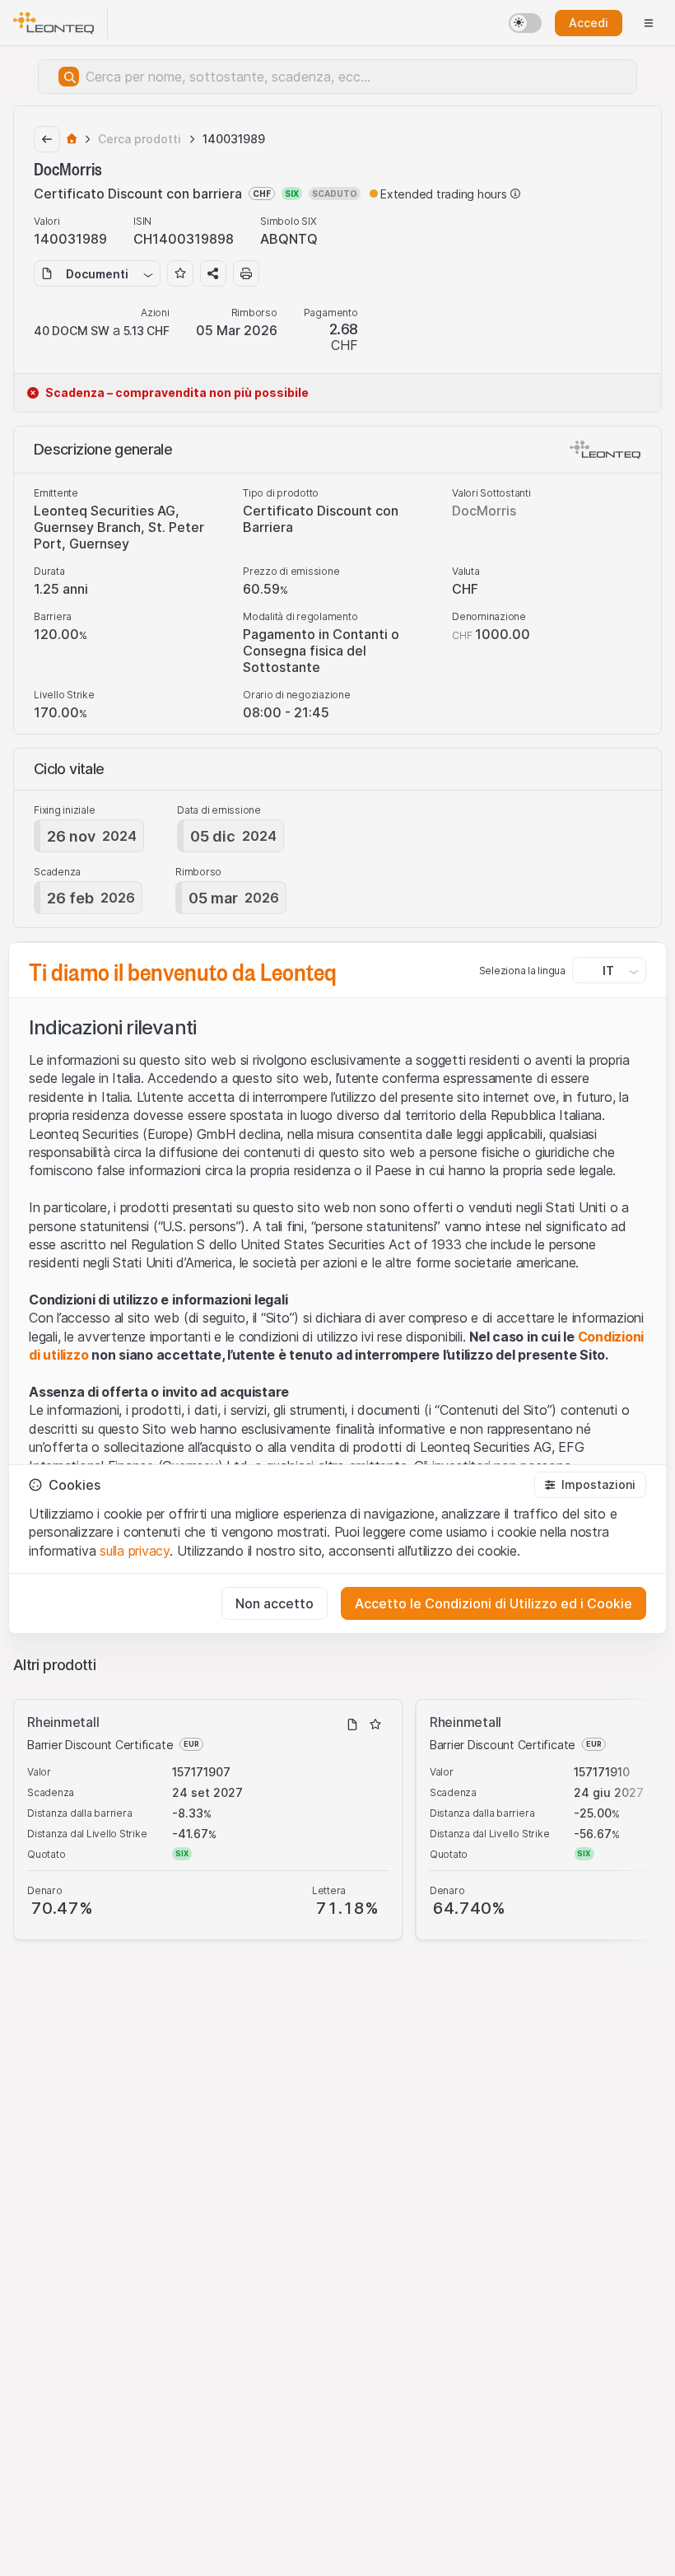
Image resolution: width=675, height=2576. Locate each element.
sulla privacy (135, 1551)
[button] (590, 1485)
